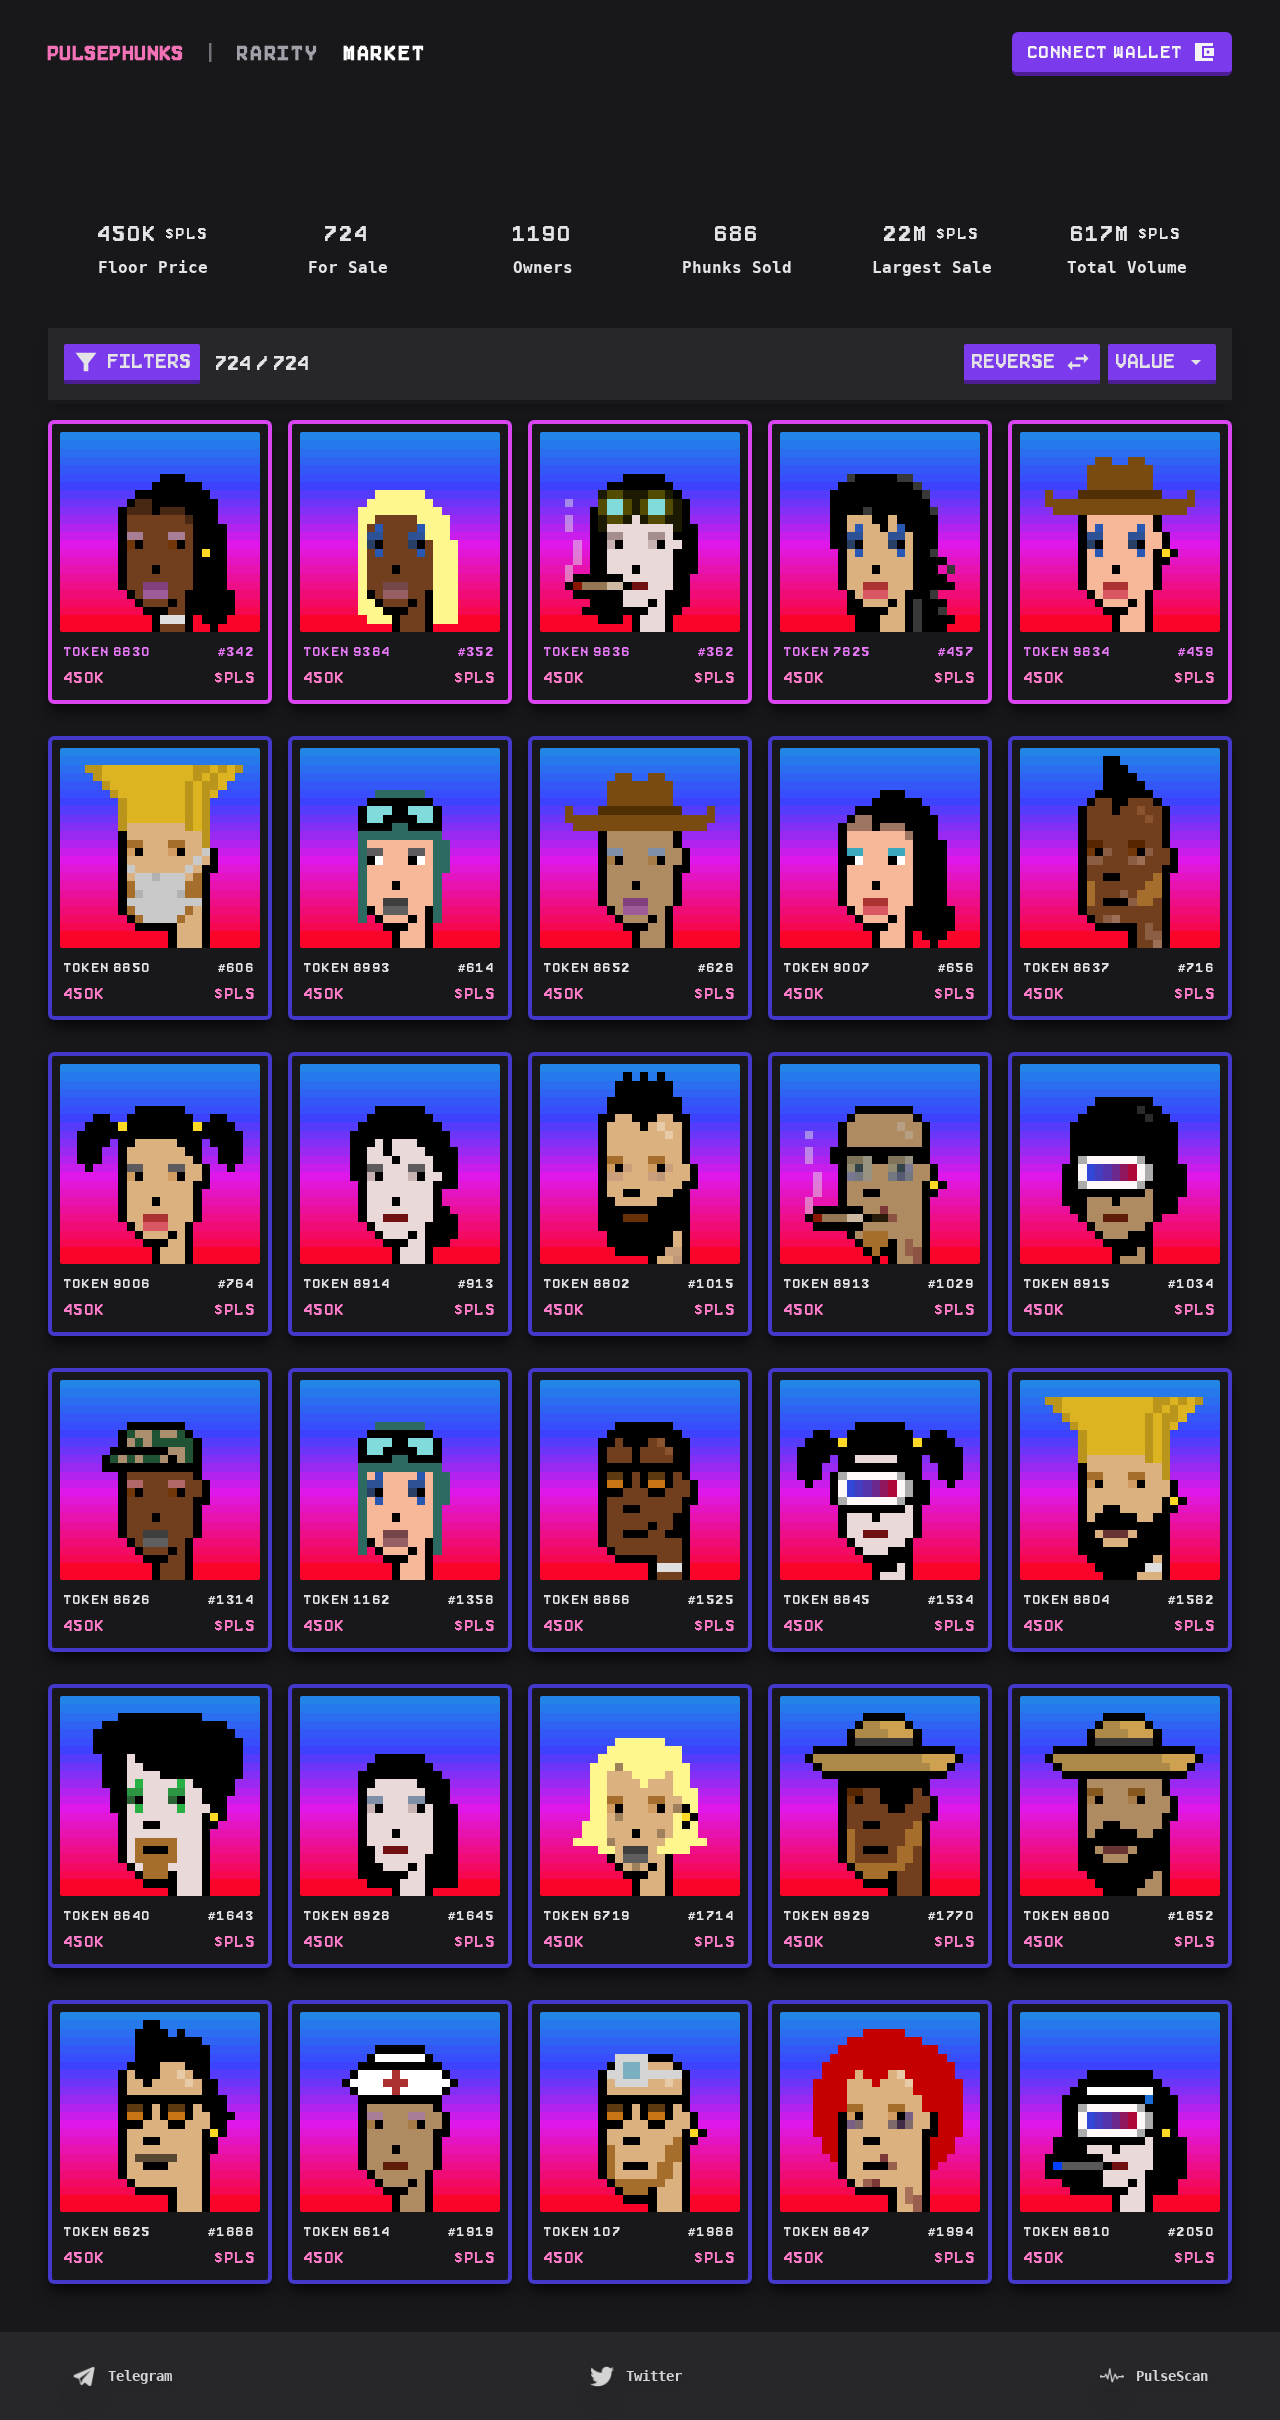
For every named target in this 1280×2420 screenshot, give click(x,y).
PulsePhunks (116, 53)
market (385, 53)
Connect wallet (1106, 52)
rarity (278, 53)
